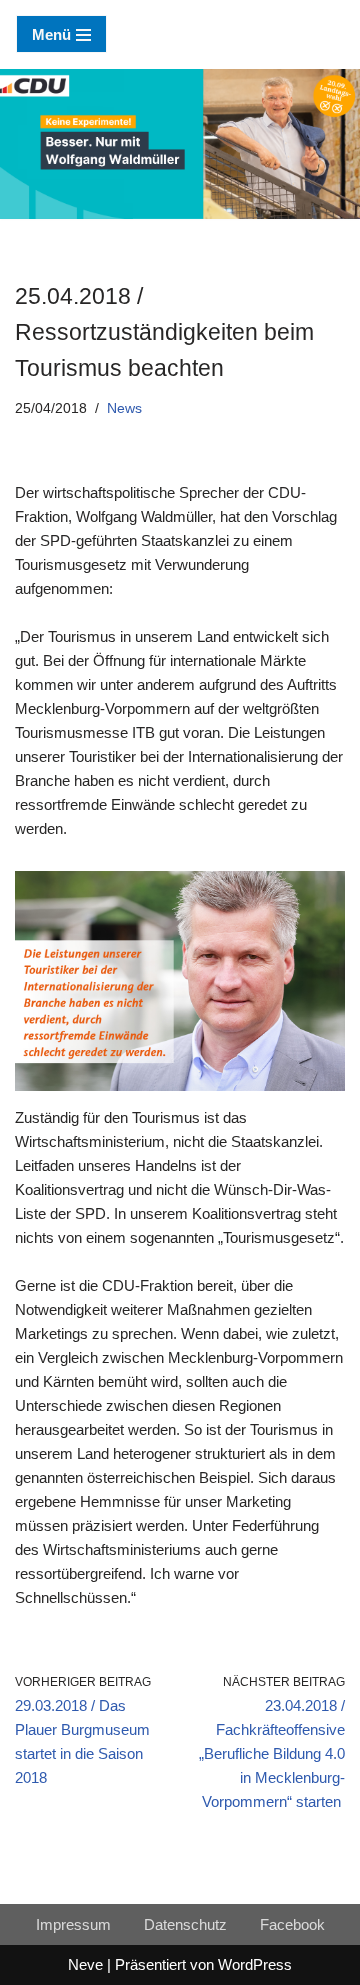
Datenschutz (185, 1924)
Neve (85, 1964)
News (124, 408)
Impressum (73, 1924)
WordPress (255, 1964)
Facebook (292, 1924)
